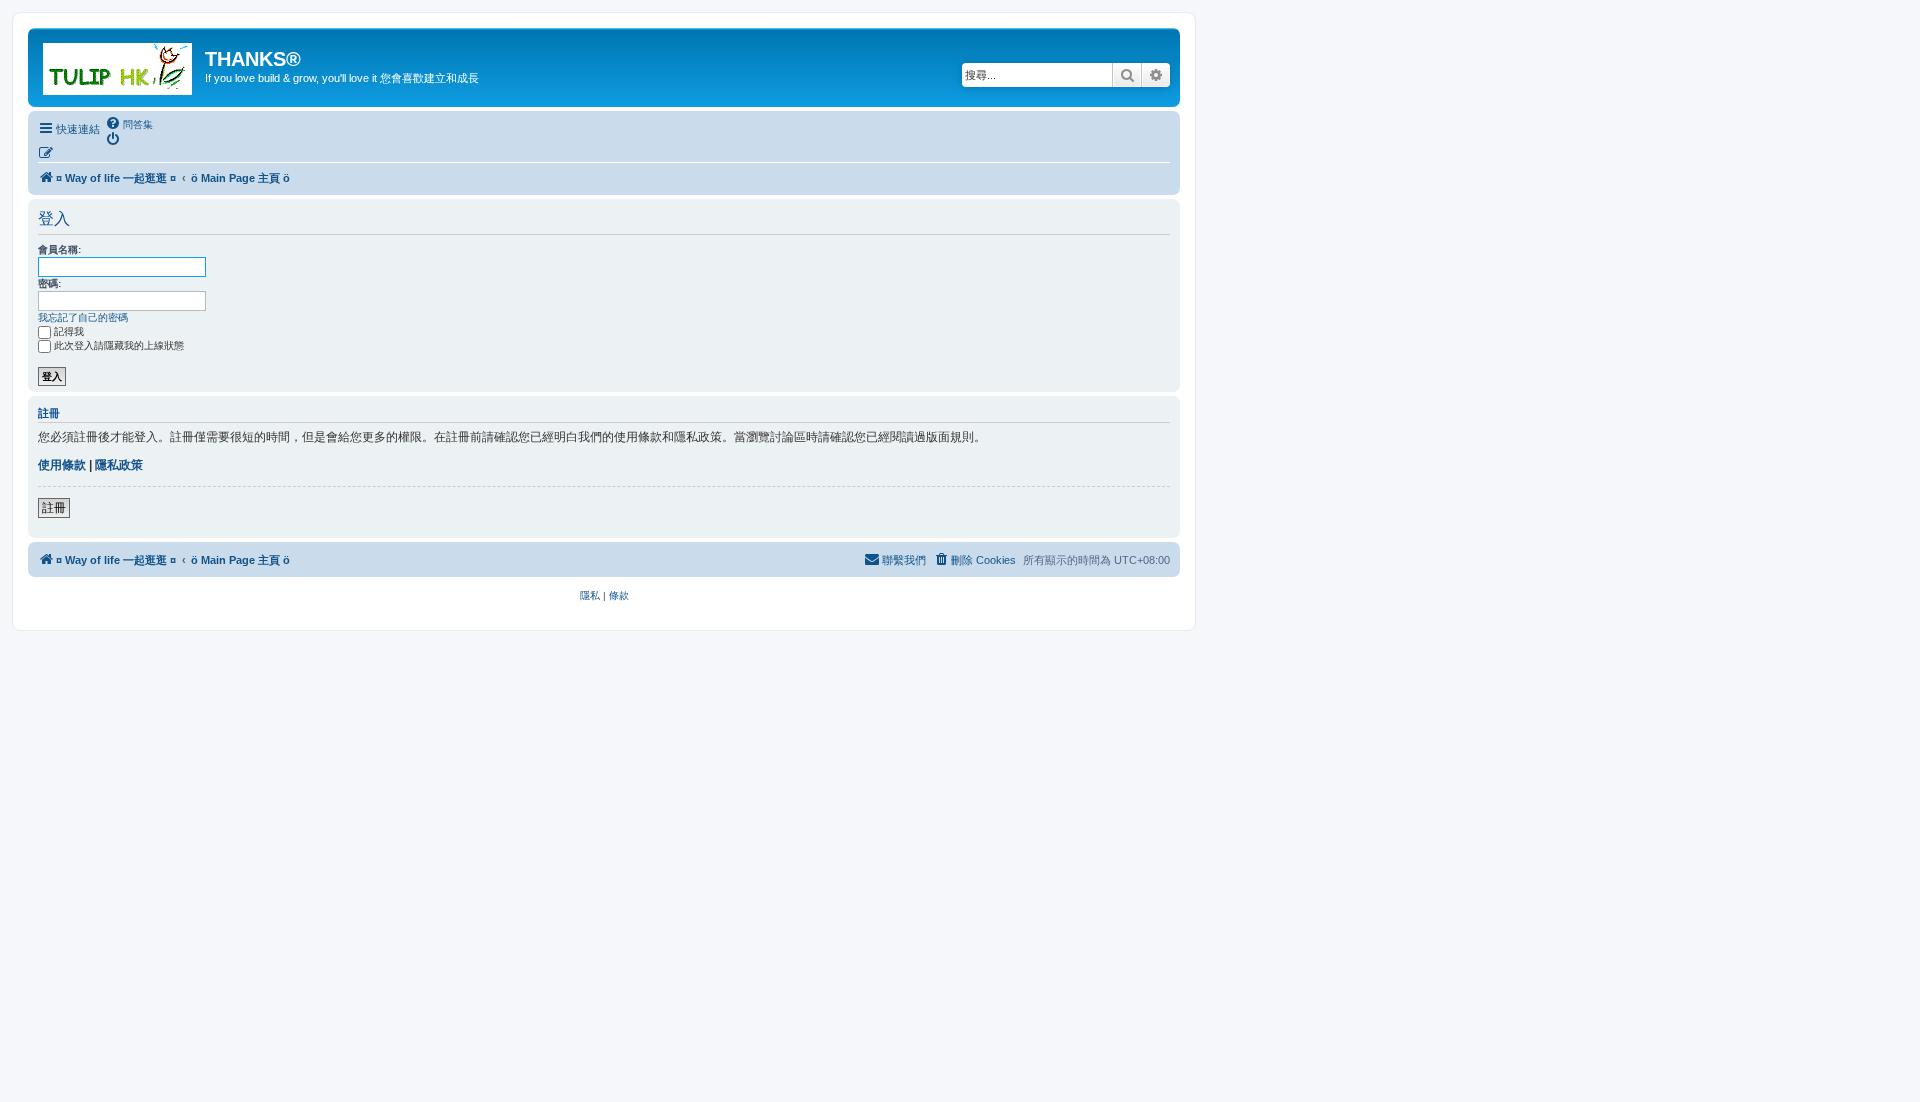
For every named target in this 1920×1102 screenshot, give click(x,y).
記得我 (69, 331)
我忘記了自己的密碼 (83, 317)
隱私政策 (119, 465)
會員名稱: (59, 249)
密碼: (49, 283)
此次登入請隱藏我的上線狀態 (119, 345)
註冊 (54, 508)
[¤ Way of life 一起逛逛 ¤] (119, 65)
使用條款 (62, 465)
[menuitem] (129, 124)
